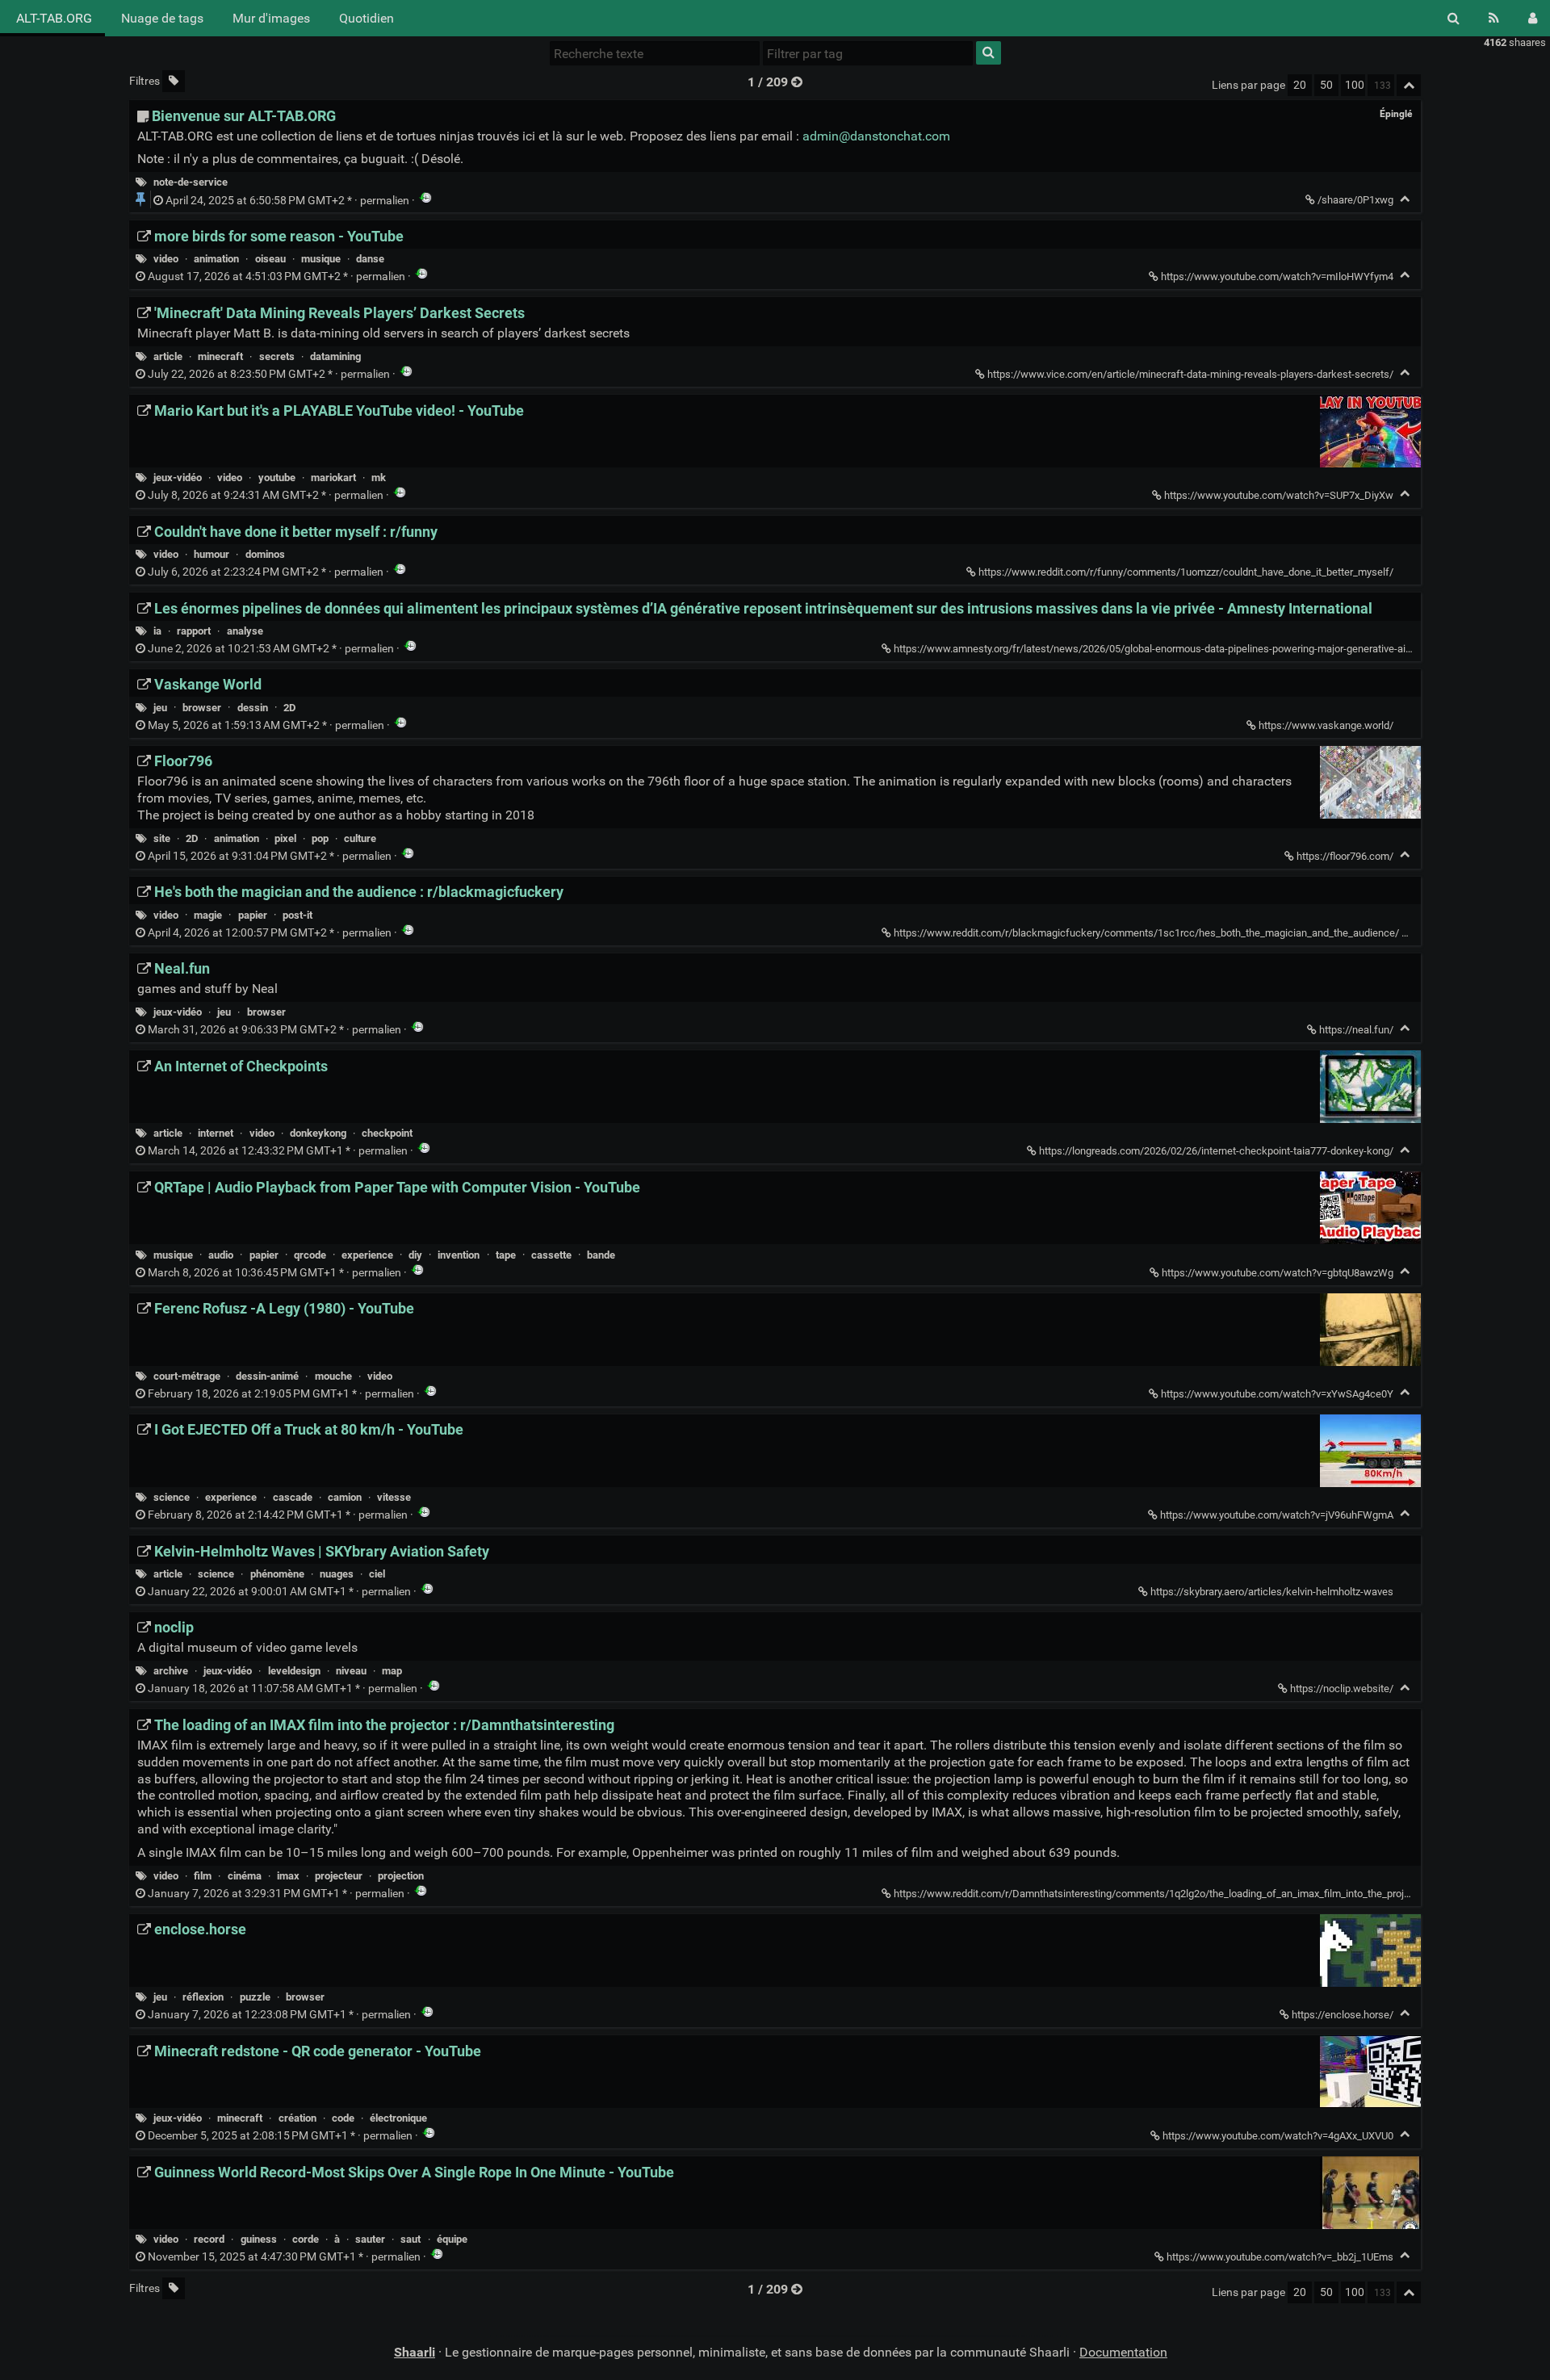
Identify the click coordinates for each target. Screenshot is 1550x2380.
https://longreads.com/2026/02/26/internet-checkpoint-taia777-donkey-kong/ (1216, 1151)
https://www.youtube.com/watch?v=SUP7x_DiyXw (1279, 495)
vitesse (394, 1497)
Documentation (1123, 2352)
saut (411, 2239)
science (172, 1497)
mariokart (333, 478)
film (203, 1876)
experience (367, 1255)
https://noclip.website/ (1342, 1689)
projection (401, 1876)
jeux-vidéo (178, 478)
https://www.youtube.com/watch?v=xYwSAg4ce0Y (1277, 1394)
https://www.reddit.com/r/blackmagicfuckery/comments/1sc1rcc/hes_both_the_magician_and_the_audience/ (1146, 933)
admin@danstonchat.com (876, 136)
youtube (277, 478)
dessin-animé (267, 1376)
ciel (377, 1574)
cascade (293, 1497)
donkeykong (318, 1133)
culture (360, 838)
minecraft (220, 356)
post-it (297, 915)
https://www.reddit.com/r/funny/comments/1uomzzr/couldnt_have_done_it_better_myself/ (1186, 572)
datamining (335, 356)
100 (1355, 85)
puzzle (255, 1997)
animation (216, 259)
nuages (337, 1574)
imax (288, 1876)
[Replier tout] (1409, 85)
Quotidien (367, 18)
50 (1326, 85)
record (209, 2239)
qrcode (310, 1255)
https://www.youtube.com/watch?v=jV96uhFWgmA (1277, 1515)
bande (601, 1255)
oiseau (270, 259)
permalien (287, 201)
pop (320, 838)
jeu (160, 708)
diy (415, 1255)
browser (202, 708)
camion (345, 1497)
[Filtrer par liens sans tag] (174, 81)
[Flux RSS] (1494, 18)
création (297, 2118)
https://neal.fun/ (1356, 1030)
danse (370, 259)
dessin (253, 708)
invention (459, 1255)
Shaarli (415, 2352)
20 (1300, 85)
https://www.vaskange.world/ (1326, 725)
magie (208, 915)
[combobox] (868, 53)
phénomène (277, 1574)
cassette (551, 1255)
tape (506, 1255)
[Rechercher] (1454, 18)
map (392, 1671)
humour (212, 554)
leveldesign (294, 1671)
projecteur (339, 1876)
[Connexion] (1533, 18)
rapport (194, 631)
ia (157, 631)
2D (289, 708)
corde (306, 2239)
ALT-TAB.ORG (52, 18)
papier (253, 915)
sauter (370, 2239)
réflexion (203, 1997)
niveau (351, 1671)
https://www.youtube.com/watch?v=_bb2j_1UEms (1280, 2257)
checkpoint (387, 1133)
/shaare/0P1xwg (1355, 200)
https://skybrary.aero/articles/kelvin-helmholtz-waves (1272, 1592)
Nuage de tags (162, 18)
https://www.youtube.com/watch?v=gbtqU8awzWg (1278, 1273)
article (168, 356)
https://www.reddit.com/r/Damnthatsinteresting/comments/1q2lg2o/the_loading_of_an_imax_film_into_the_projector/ (1162, 1894)
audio (221, 1255)
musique (321, 259)
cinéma (245, 1876)
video (166, 259)
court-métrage (187, 1376)
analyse (245, 631)
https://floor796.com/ (1345, 856)
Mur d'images (271, 18)
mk (379, 478)
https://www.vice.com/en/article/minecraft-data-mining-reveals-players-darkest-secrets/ (1190, 374)
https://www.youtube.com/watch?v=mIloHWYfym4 (1277, 277)
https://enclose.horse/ (1343, 2015)
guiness (259, 2239)
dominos (265, 554)
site (162, 838)
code (343, 2118)
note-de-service (191, 182)
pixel (285, 838)
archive (171, 1671)
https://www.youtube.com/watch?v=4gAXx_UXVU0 (1278, 2136)
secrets (277, 356)
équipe (452, 2239)
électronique (398, 2118)
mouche (333, 1376)
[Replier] (1405, 199)
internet (216, 1133)
